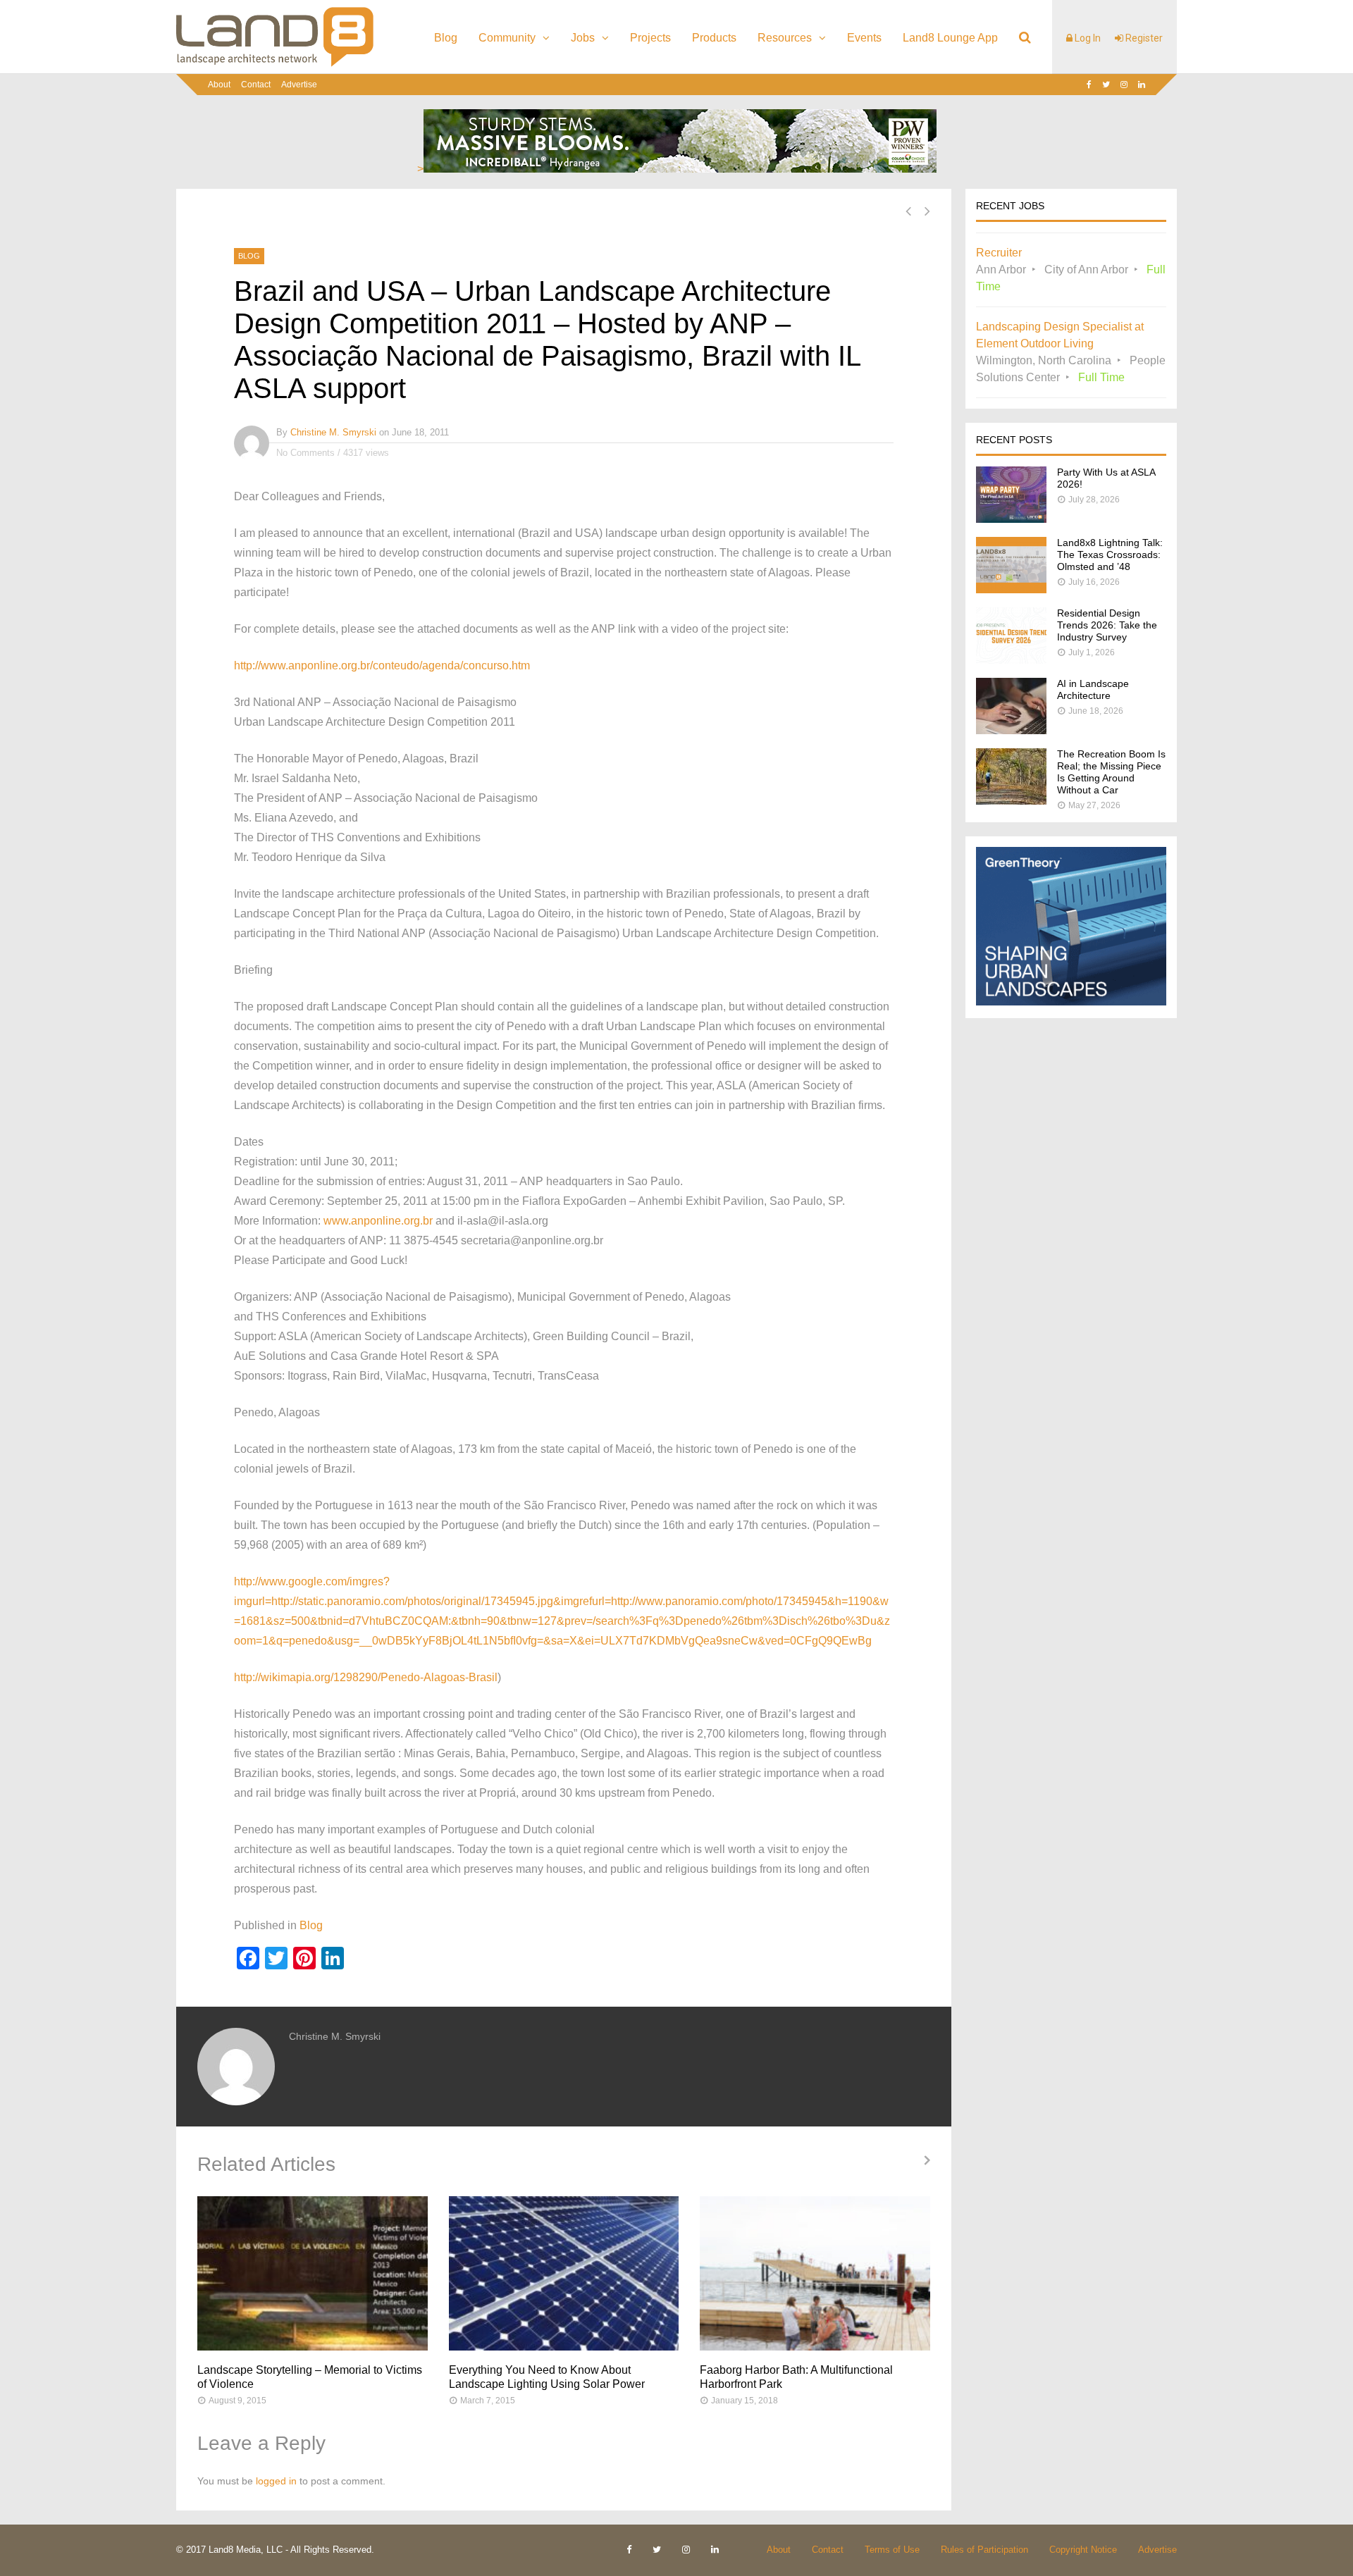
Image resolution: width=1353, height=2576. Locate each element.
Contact (256, 85)
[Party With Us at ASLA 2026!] (1011, 519)
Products (714, 38)
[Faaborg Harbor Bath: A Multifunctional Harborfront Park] (815, 2273)
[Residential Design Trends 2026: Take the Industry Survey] (1011, 660)
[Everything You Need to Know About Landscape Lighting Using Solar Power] (564, 2273)
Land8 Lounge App (950, 38)
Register (1143, 38)
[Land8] (275, 64)
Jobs (583, 38)
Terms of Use (892, 2550)
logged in (276, 2481)
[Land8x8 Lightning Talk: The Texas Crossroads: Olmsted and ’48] (1011, 589)
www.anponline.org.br (378, 1221)
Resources (785, 38)
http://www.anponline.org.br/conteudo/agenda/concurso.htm (382, 665)
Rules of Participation (984, 2550)
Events (864, 38)
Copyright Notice (1083, 2550)
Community (507, 38)
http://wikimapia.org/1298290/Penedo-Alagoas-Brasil (366, 1677)
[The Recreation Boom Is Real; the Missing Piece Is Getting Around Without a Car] (1011, 801)
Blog (446, 38)
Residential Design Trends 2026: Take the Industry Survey (1107, 625)
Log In (1087, 38)
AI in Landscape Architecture (1093, 689)
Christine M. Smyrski (333, 432)
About (219, 85)
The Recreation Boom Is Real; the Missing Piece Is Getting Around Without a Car (1111, 772)
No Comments (305, 453)
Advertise (299, 85)
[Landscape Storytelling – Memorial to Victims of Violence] (313, 2273)
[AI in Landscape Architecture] (1011, 730)
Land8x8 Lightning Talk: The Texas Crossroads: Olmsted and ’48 (1110, 555)
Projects (650, 38)
